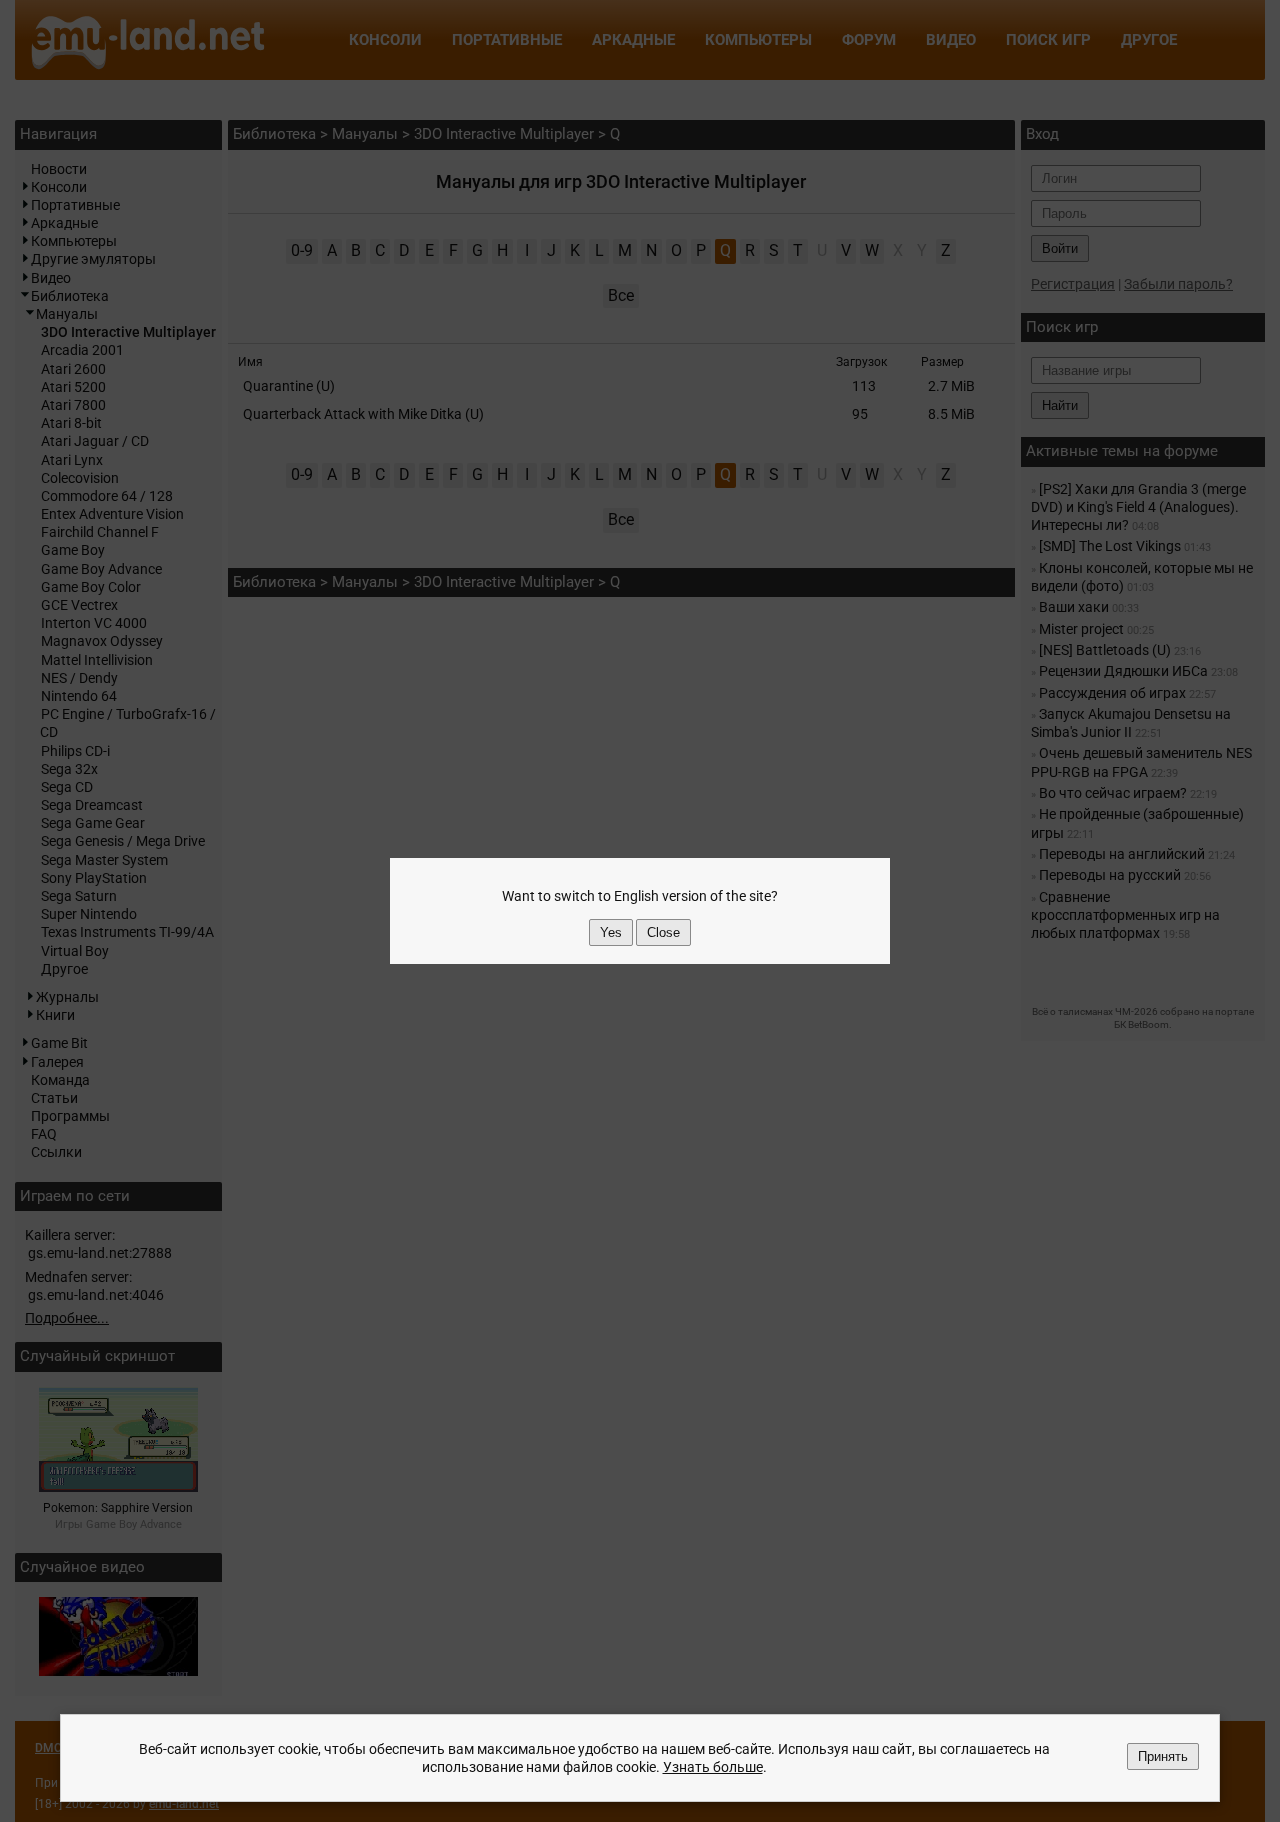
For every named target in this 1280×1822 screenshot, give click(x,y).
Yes (611, 932)
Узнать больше (713, 1767)
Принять (1163, 1756)
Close (663, 932)
